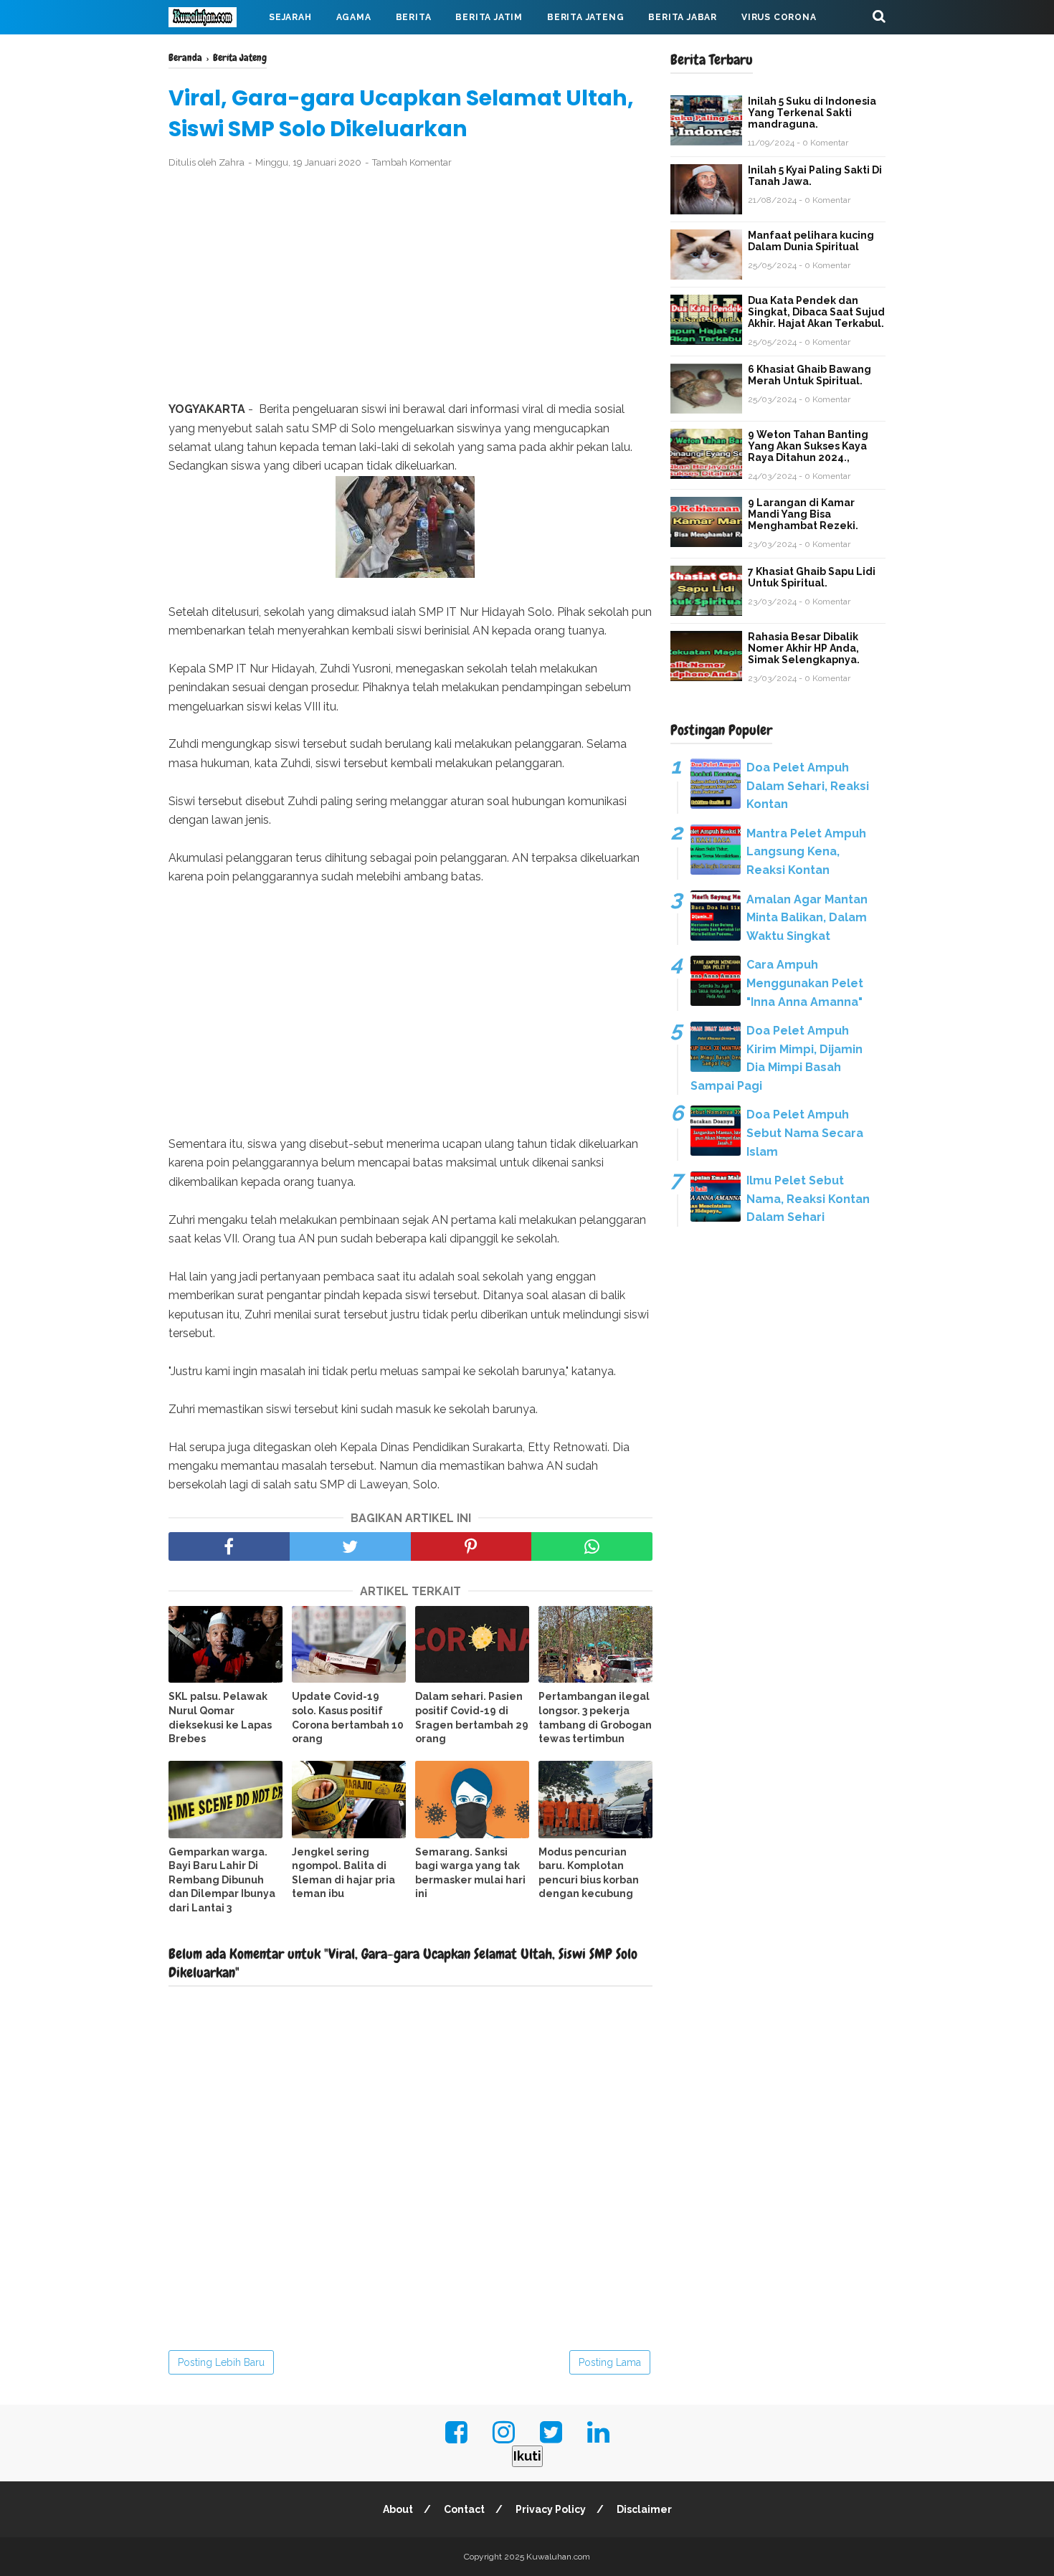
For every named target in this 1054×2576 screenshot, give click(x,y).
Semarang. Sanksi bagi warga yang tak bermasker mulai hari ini (470, 1873)
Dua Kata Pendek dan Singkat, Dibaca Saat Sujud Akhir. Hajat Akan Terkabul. (816, 312)
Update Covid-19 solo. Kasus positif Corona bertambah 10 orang (348, 1717)
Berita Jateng (585, 17)
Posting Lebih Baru (221, 2362)
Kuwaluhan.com (558, 2557)
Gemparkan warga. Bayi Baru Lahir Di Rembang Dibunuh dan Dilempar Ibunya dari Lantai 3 (222, 1880)
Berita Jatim (489, 17)
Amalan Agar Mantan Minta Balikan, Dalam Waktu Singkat (807, 918)
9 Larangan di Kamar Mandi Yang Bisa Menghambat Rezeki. (803, 514)
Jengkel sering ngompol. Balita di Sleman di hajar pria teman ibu (343, 1873)
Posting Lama (610, 2362)
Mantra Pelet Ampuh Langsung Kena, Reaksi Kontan (806, 852)
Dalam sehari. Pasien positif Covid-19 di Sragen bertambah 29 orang (472, 1717)
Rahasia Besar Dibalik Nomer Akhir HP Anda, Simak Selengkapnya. (804, 648)
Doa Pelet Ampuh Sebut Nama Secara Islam (805, 1133)
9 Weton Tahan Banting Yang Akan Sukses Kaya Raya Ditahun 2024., (808, 446)
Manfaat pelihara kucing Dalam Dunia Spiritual (811, 241)
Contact (464, 2509)
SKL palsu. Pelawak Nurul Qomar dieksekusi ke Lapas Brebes (220, 1717)
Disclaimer (644, 2509)
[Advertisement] (410, 285)
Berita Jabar (683, 17)
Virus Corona (779, 17)
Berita (414, 17)
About (398, 2509)
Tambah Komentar (412, 162)
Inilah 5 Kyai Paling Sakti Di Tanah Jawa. (815, 176)
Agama (354, 17)
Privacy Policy (551, 2509)
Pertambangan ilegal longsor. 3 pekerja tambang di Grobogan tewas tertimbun (595, 1717)
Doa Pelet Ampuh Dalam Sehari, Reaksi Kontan (808, 786)
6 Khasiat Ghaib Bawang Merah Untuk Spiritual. (810, 375)
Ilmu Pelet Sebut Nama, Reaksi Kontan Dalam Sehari (808, 1199)
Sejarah (290, 17)
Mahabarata (214, 52)
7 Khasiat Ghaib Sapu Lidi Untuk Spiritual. (812, 577)
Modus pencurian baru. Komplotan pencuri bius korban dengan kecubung (589, 1873)
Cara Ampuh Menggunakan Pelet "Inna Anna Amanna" (805, 983)
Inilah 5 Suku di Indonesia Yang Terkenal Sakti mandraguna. (812, 113)
